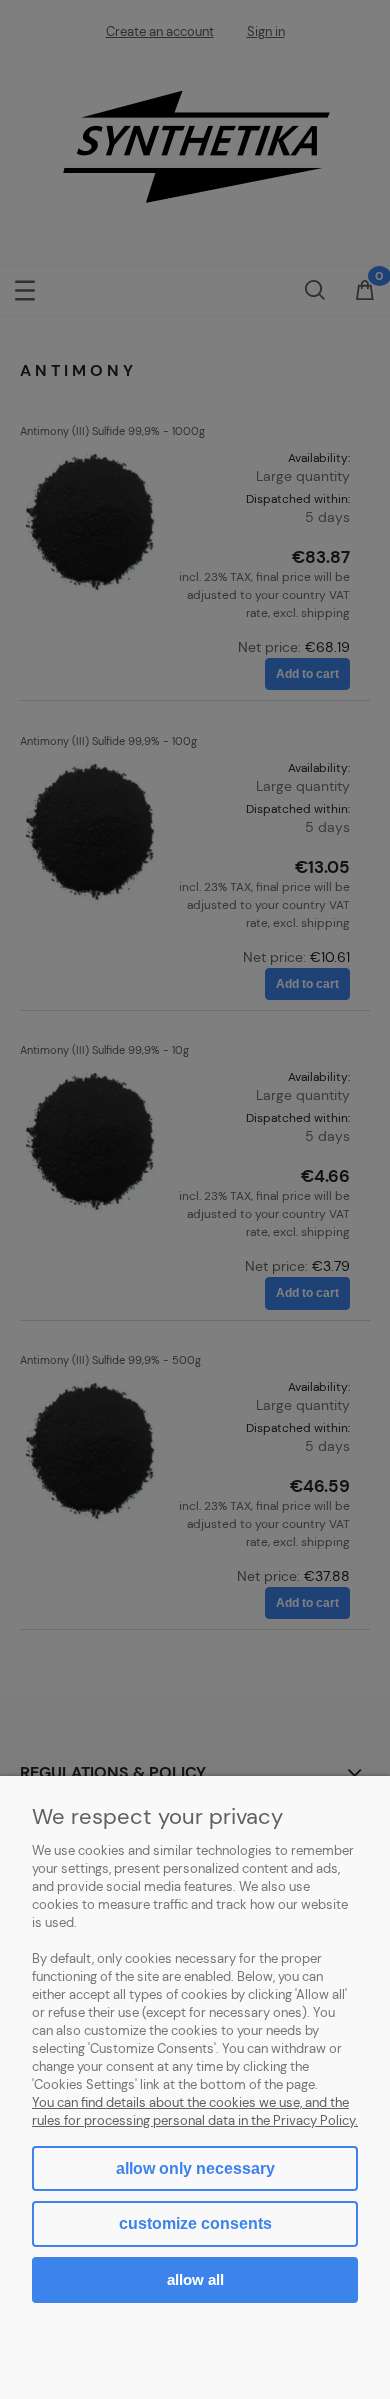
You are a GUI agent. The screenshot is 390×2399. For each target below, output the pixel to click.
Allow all (195, 2279)
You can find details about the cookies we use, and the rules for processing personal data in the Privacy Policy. (195, 2111)
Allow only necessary (195, 2168)
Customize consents (195, 2223)
